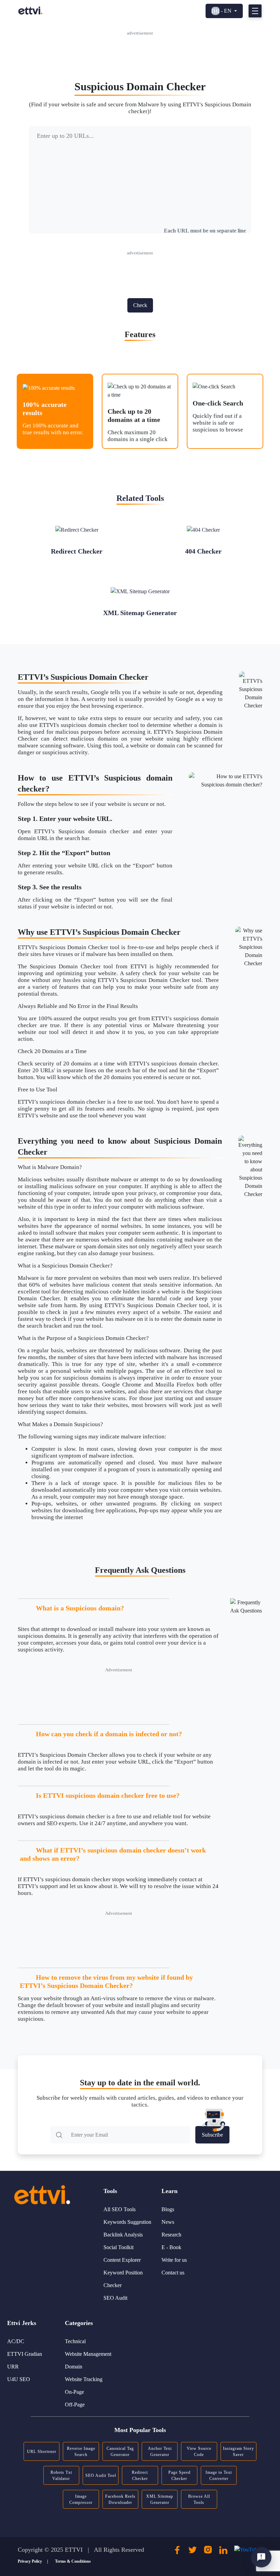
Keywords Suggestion (127, 2222)
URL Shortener (42, 2452)
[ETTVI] (30, 10)
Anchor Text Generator (160, 2452)
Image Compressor (81, 2499)
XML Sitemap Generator (160, 2499)
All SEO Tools (120, 2209)
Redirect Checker (140, 2475)
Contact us (173, 2273)
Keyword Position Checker (123, 2279)
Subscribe (212, 2135)
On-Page (74, 2392)
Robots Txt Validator (61, 2475)
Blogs (168, 2209)
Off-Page (75, 2405)
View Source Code (199, 2452)
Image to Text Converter (219, 2475)
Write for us (174, 2260)
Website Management (88, 2354)
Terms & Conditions (73, 2561)
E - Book (171, 2247)
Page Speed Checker (179, 2475)
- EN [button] (226, 11)
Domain (74, 2367)
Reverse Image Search (81, 2452)
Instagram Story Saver (239, 2452)
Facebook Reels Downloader (120, 2499)
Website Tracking (84, 2379)
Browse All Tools (199, 2499)
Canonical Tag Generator (120, 2452)
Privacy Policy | (33, 2561)
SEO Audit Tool (101, 2475)
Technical (75, 2341)
